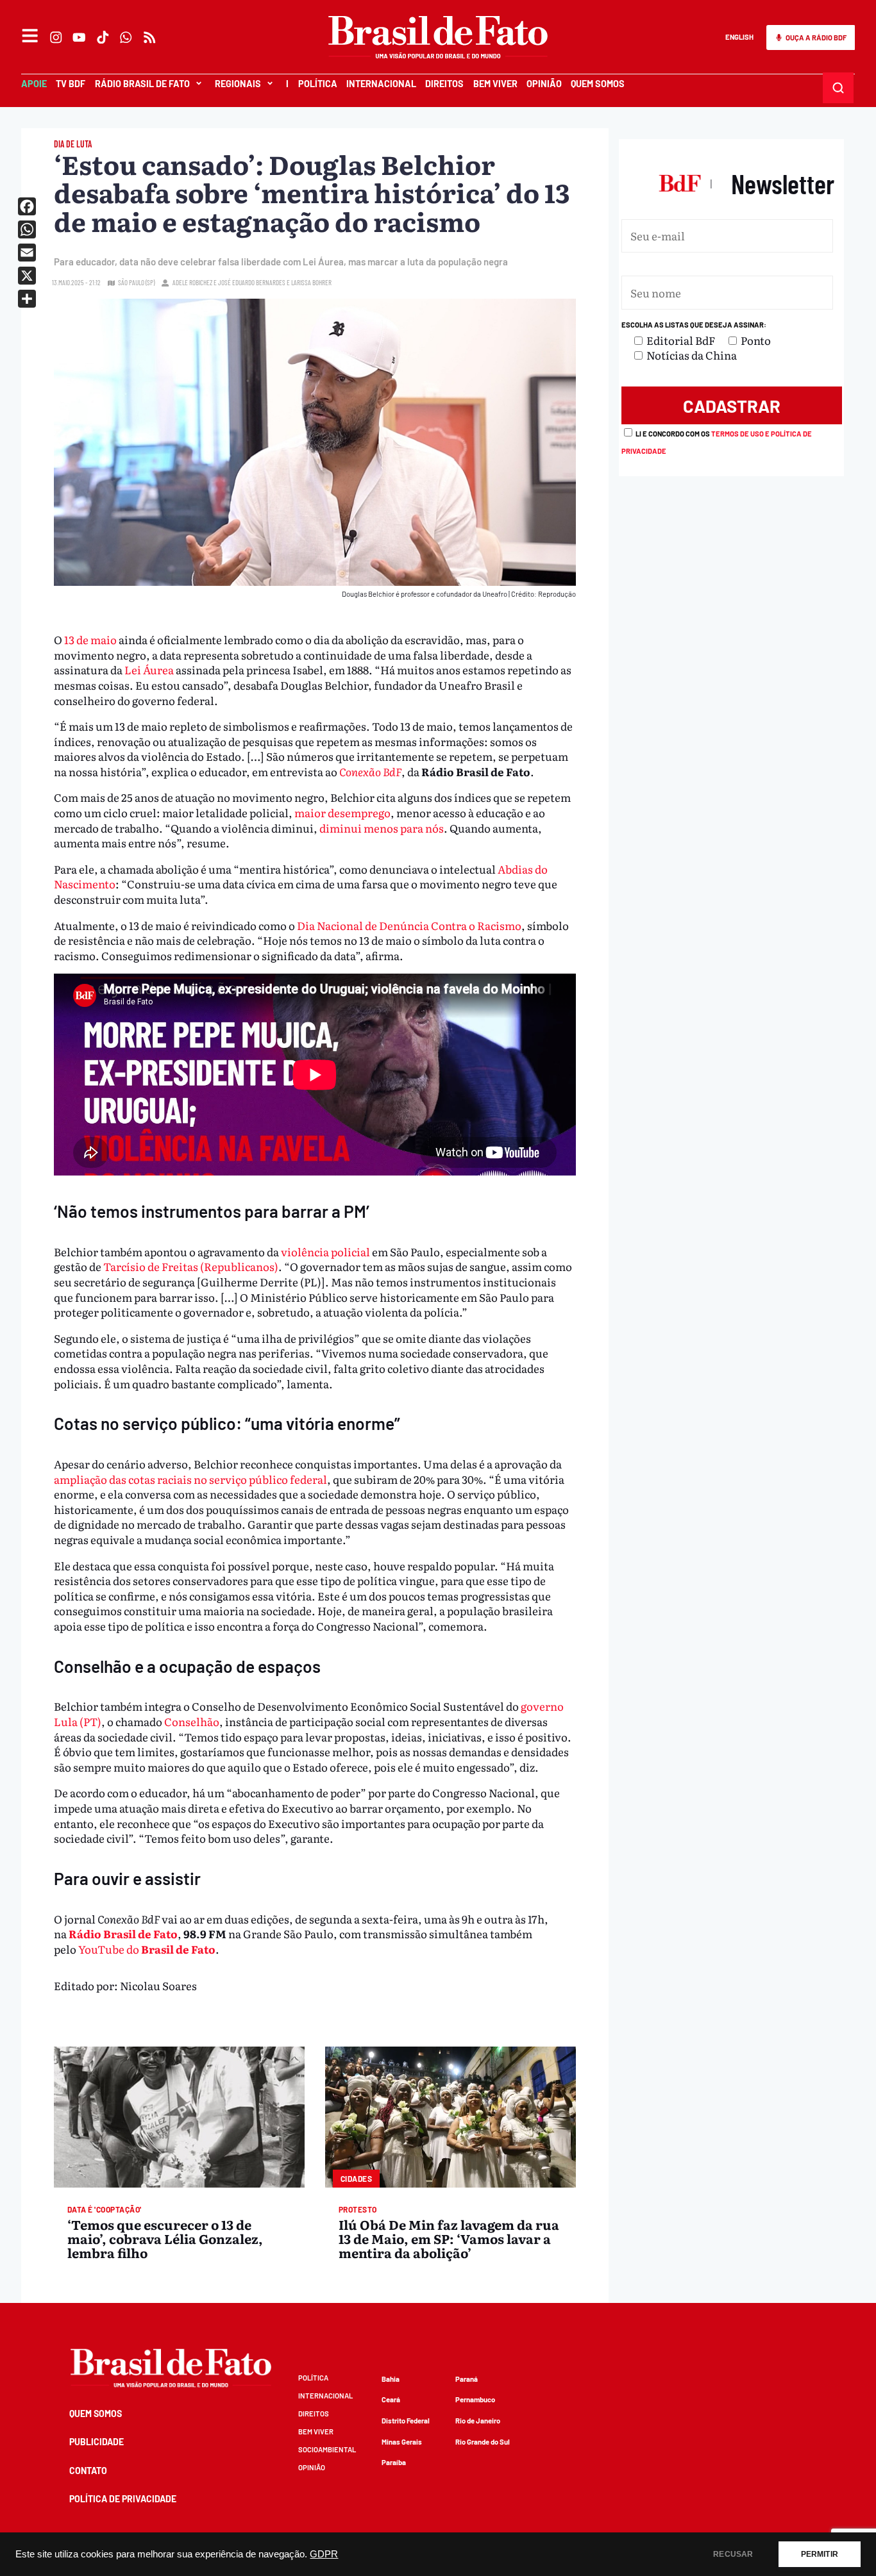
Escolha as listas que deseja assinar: (694, 325)
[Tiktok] (103, 37)
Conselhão (192, 1721)
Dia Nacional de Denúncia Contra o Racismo (409, 925)
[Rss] (149, 37)
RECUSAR (733, 2554)
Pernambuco (475, 2399)
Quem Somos (598, 84)
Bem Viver (495, 84)
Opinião (544, 84)
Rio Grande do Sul (483, 2442)
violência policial (325, 1251)
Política (318, 84)
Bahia (391, 2379)
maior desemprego (342, 812)
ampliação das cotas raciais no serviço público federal (190, 1479)
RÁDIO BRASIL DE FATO (142, 84)
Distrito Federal (406, 2421)
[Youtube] (80, 37)
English (739, 37)
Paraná (467, 2379)
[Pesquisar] (838, 87)
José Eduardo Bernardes (252, 282)
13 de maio (90, 639)
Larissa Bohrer (311, 282)
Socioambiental (327, 2449)
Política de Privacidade (123, 2499)
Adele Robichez (192, 282)
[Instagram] (56, 37)
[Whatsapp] (126, 37)
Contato (88, 2471)
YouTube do (147, 1949)
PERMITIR (820, 2554)
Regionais (238, 84)
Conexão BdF (370, 771)
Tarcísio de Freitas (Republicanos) (191, 1266)
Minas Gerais (402, 2442)
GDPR (324, 2554)
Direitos (444, 84)
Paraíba (394, 2462)
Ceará (391, 2399)
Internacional (381, 84)
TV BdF (71, 84)
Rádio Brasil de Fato (123, 1933)
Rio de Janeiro (478, 2421)
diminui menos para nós (382, 828)
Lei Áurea (149, 669)
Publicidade (97, 2442)
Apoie (34, 84)
